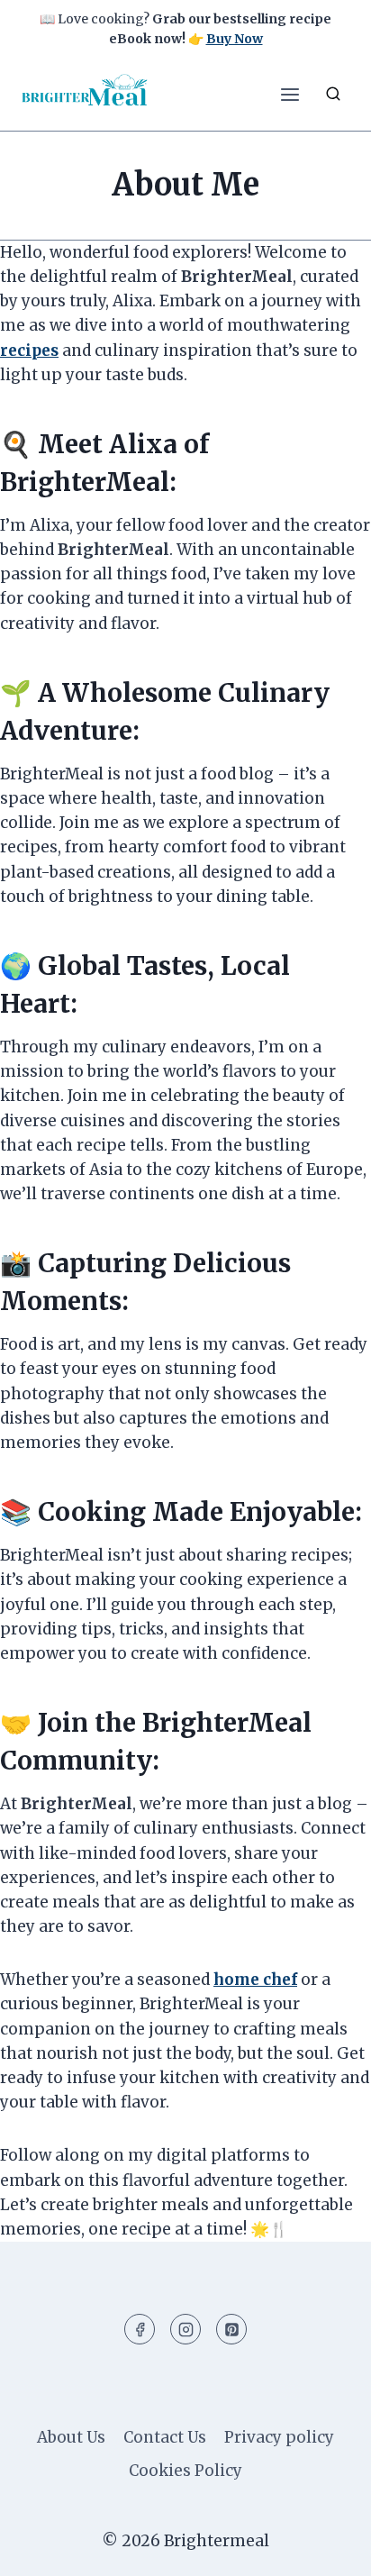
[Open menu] (290, 94)
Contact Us (165, 2437)
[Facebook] (140, 2329)
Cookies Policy (185, 2471)
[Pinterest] (231, 2329)
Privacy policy (279, 2437)
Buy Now (235, 39)
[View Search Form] (333, 95)
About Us (71, 2437)
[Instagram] (185, 2329)
